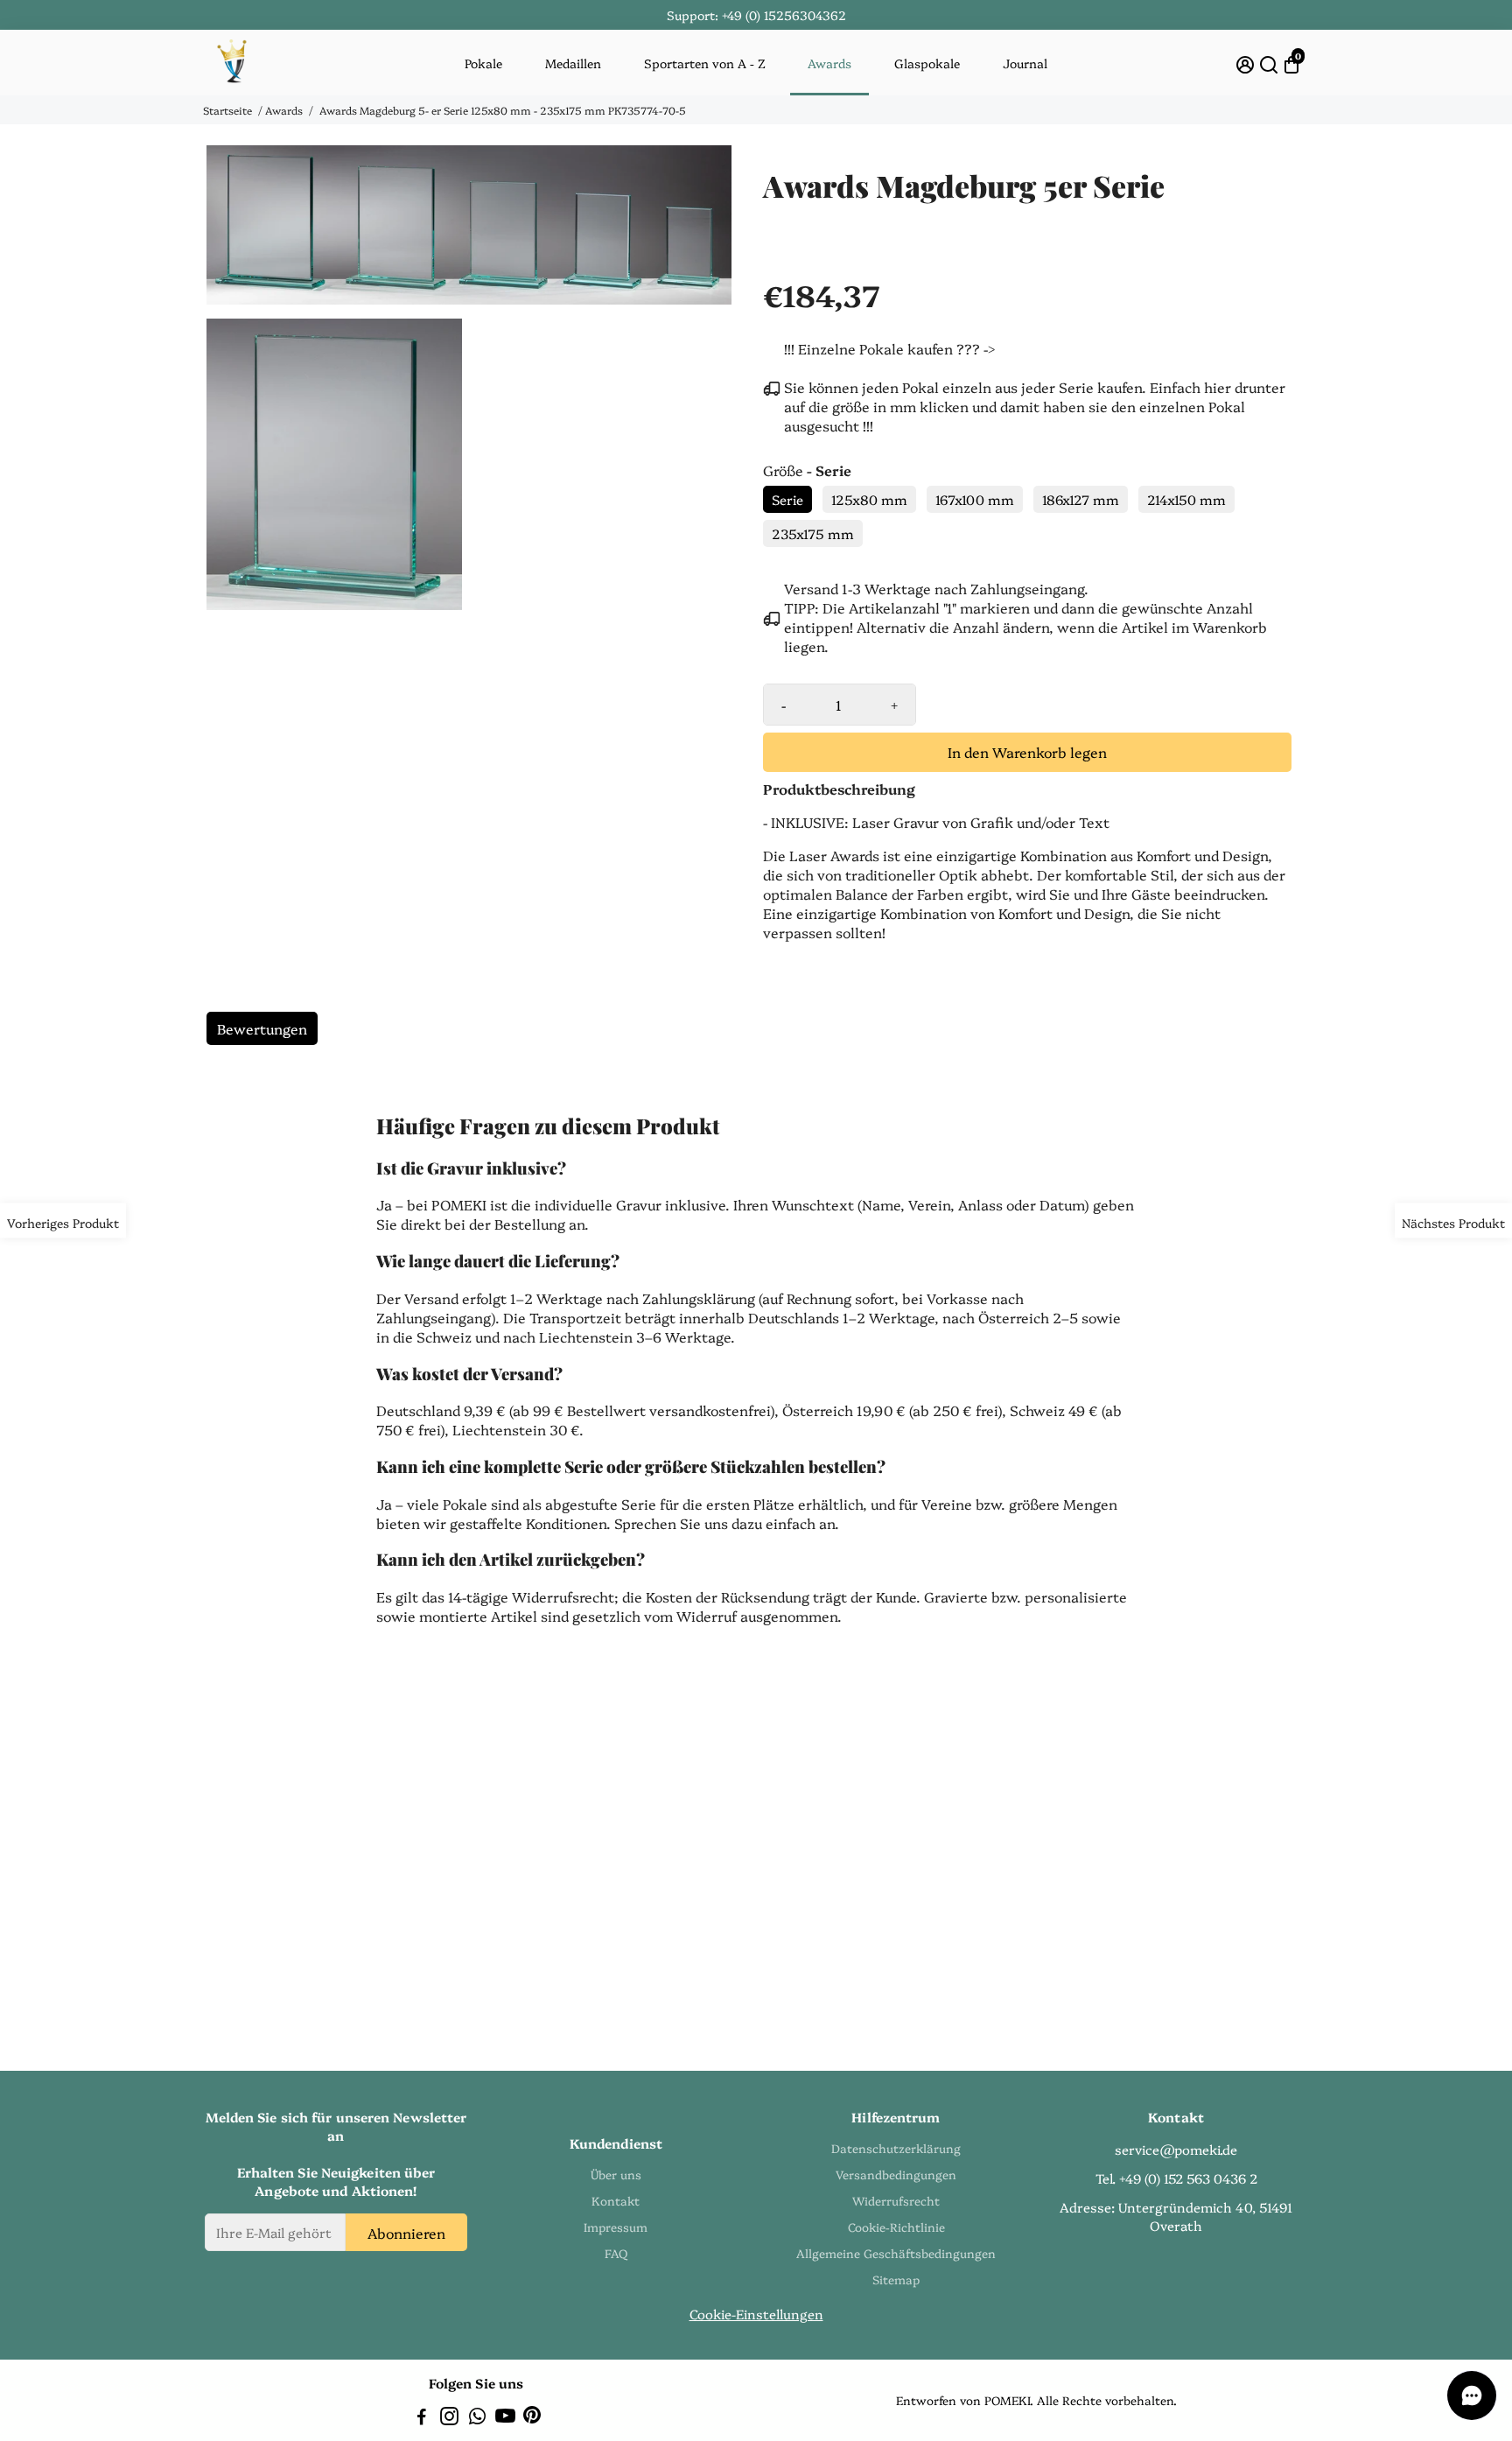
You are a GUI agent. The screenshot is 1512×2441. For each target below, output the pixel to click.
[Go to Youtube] (505, 2418)
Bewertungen (262, 1028)
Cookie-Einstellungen (756, 2314)
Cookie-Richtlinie (896, 2227)
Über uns (616, 2174)
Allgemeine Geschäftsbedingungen (896, 2253)
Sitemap (896, 2279)
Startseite (227, 110)
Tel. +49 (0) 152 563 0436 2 (1176, 2178)
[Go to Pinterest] (532, 2418)
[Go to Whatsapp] (477, 2418)
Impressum (616, 2227)
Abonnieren (406, 2232)
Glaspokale (927, 63)
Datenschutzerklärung (896, 2148)
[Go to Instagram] (449, 2418)
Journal (1025, 63)
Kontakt (616, 2200)
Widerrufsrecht (896, 2200)
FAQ (616, 2253)
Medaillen (573, 63)
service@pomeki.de (1176, 2149)
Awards (829, 63)
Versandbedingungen (896, 2174)
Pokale (483, 63)
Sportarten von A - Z (705, 63)
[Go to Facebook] (422, 2418)
